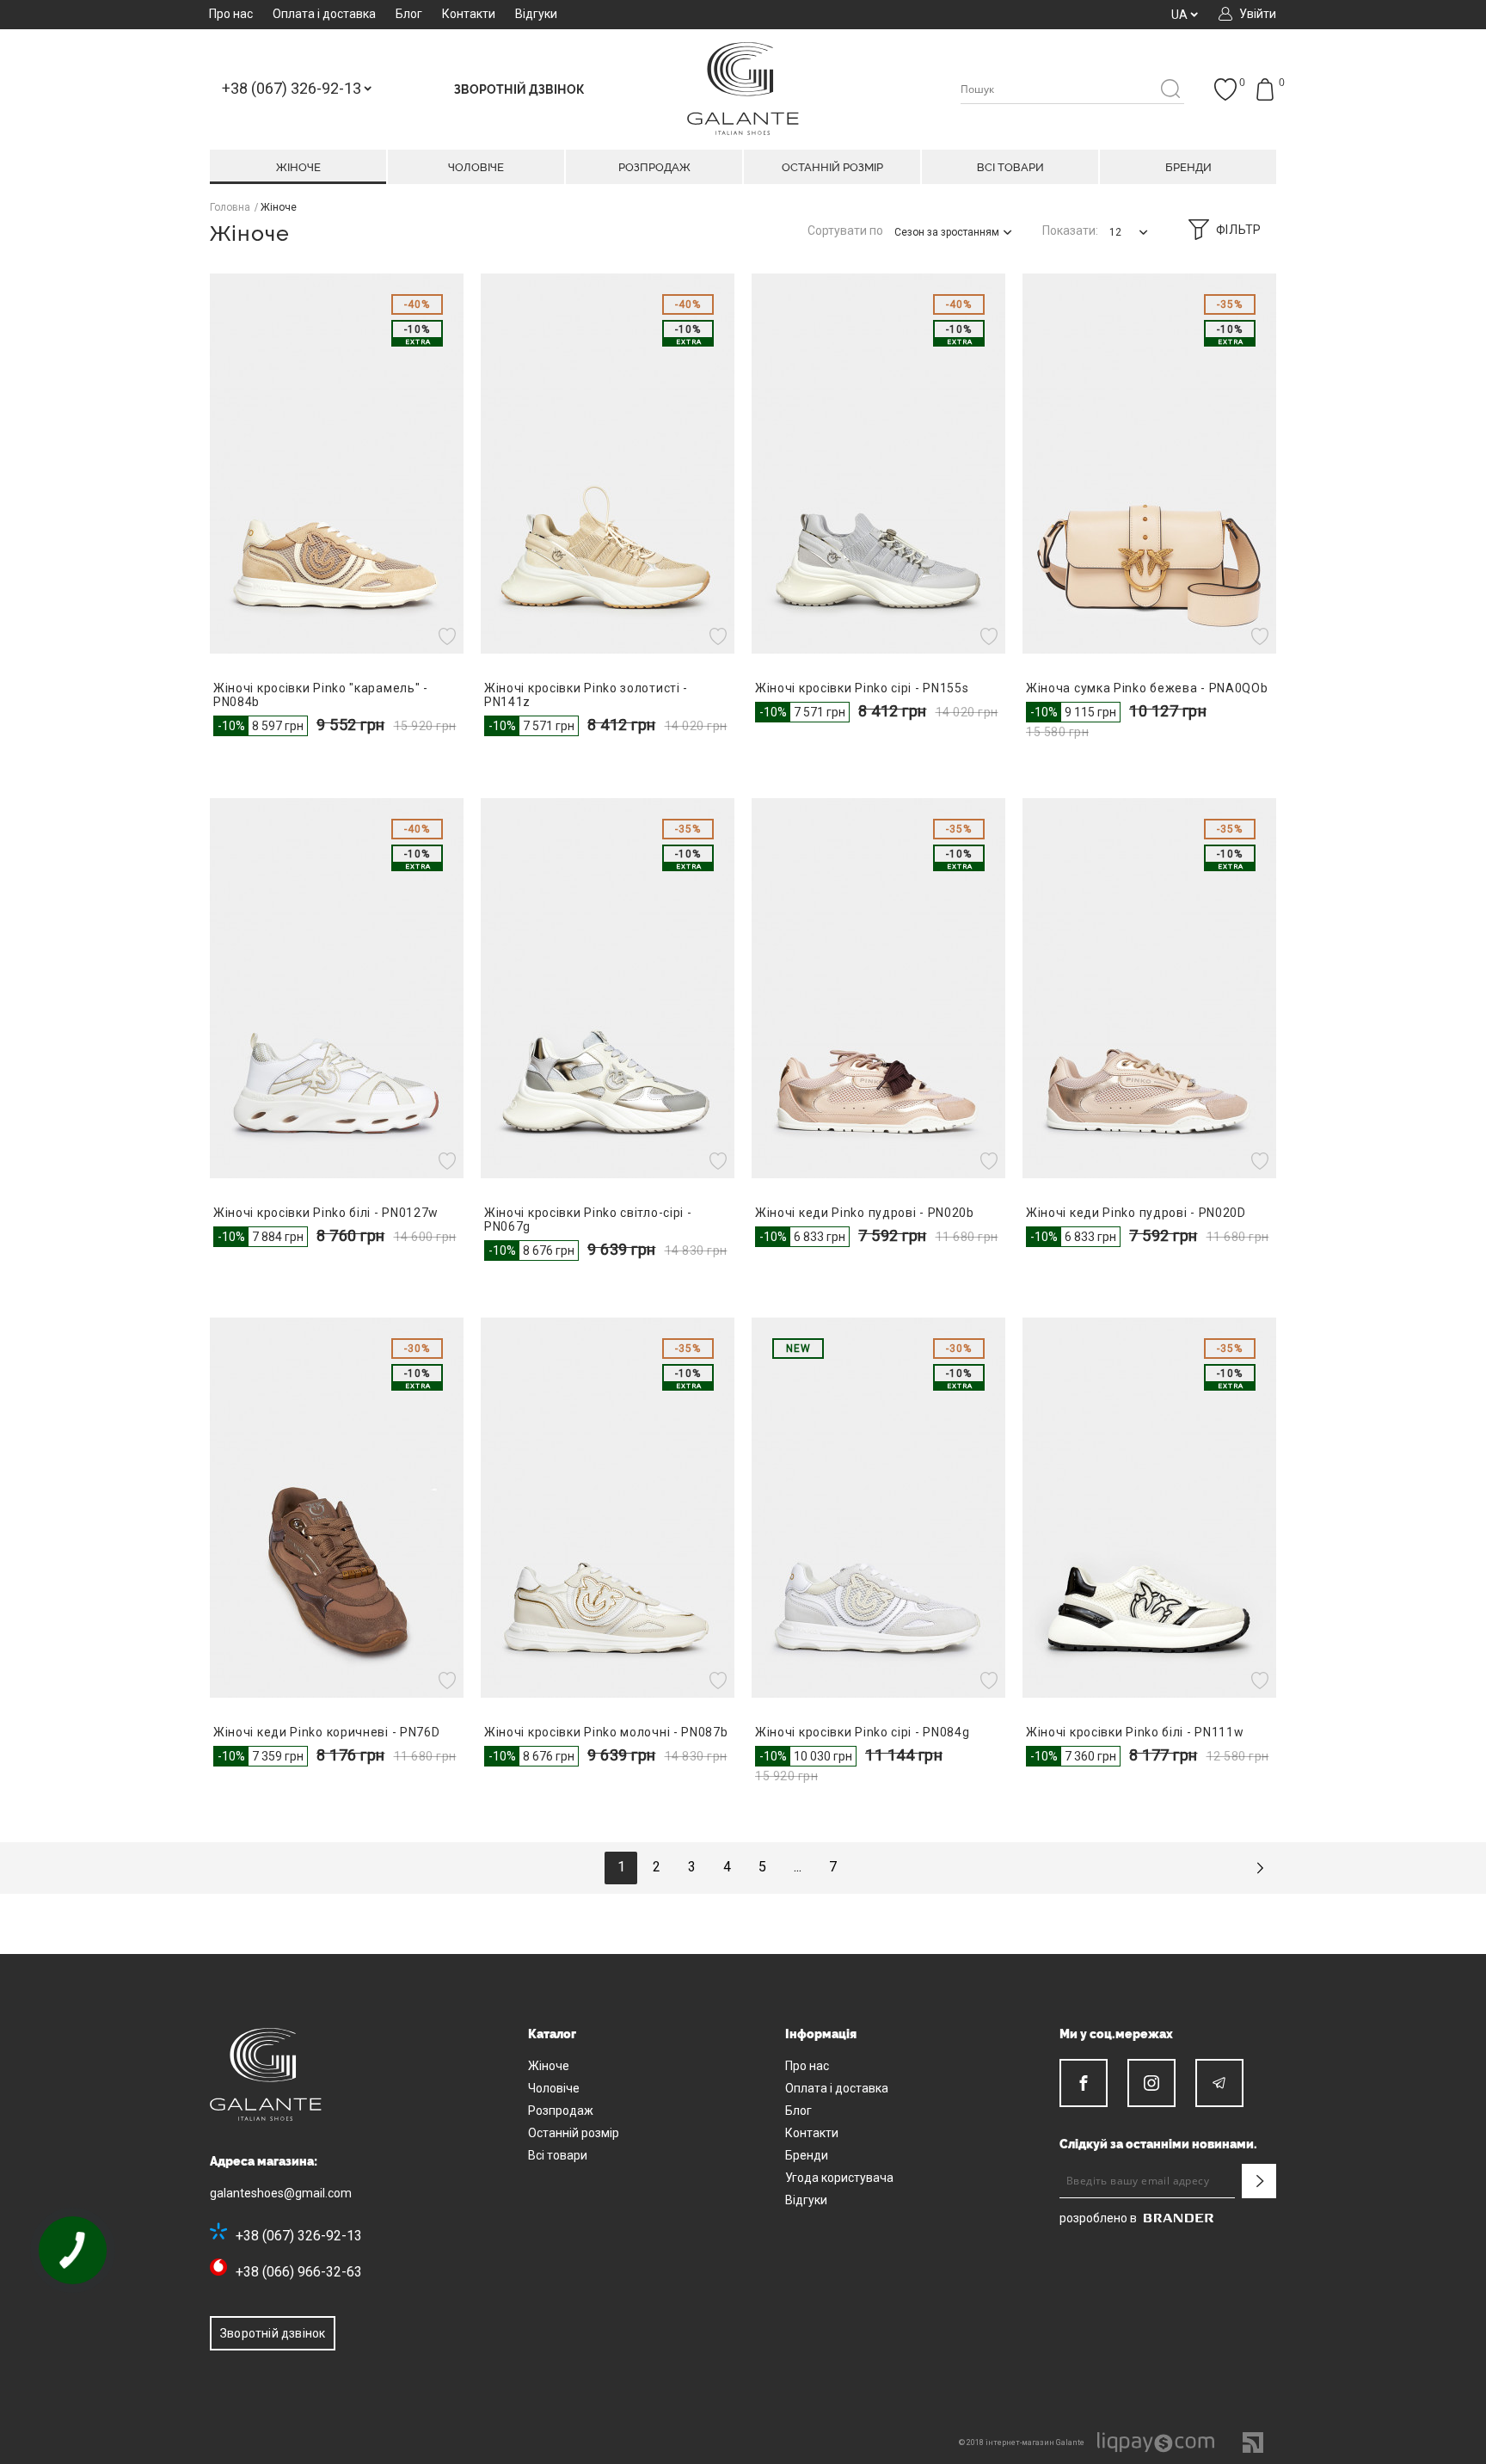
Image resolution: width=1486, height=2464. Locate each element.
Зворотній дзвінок (273, 2333)
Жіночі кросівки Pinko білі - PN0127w (326, 1213)
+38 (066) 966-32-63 (299, 2272)
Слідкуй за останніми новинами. (1158, 2144)
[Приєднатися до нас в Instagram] (1151, 2083)
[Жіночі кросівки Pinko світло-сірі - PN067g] (608, 988)
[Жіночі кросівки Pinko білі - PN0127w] (337, 988)
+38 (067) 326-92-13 (299, 2236)
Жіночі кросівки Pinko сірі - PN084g (863, 1732)
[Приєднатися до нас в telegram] (1219, 2083)
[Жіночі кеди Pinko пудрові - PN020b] (878, 988)
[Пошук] (1170, 90)
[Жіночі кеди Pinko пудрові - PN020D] (1149, 988)
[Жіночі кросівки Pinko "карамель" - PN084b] (337, 464)
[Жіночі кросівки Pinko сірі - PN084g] (878, 1508)
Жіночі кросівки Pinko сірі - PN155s (862, 688)
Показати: (1070, 230)
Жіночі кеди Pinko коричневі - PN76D (327, 1732)
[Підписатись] (1259, 2181)
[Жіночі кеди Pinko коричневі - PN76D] (337, 1508)
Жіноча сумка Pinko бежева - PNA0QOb (1147, 688)
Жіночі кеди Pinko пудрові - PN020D (1136, 1213)
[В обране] (449, 636)
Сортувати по (845, 230)
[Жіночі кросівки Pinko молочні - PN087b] (608, 1508)
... (798, 1867)
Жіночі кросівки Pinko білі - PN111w (1135, 1732)
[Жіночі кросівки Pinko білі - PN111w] (1149, 1508)
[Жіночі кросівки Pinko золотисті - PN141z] (608, 464)
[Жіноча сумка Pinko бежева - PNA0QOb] (1149, 464)
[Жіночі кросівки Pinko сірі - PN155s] (878, 464)
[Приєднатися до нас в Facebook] (1084, 2083)
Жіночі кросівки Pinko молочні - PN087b (606, 1732)
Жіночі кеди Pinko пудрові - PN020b (865, 1213)
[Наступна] (1260, 1868)
